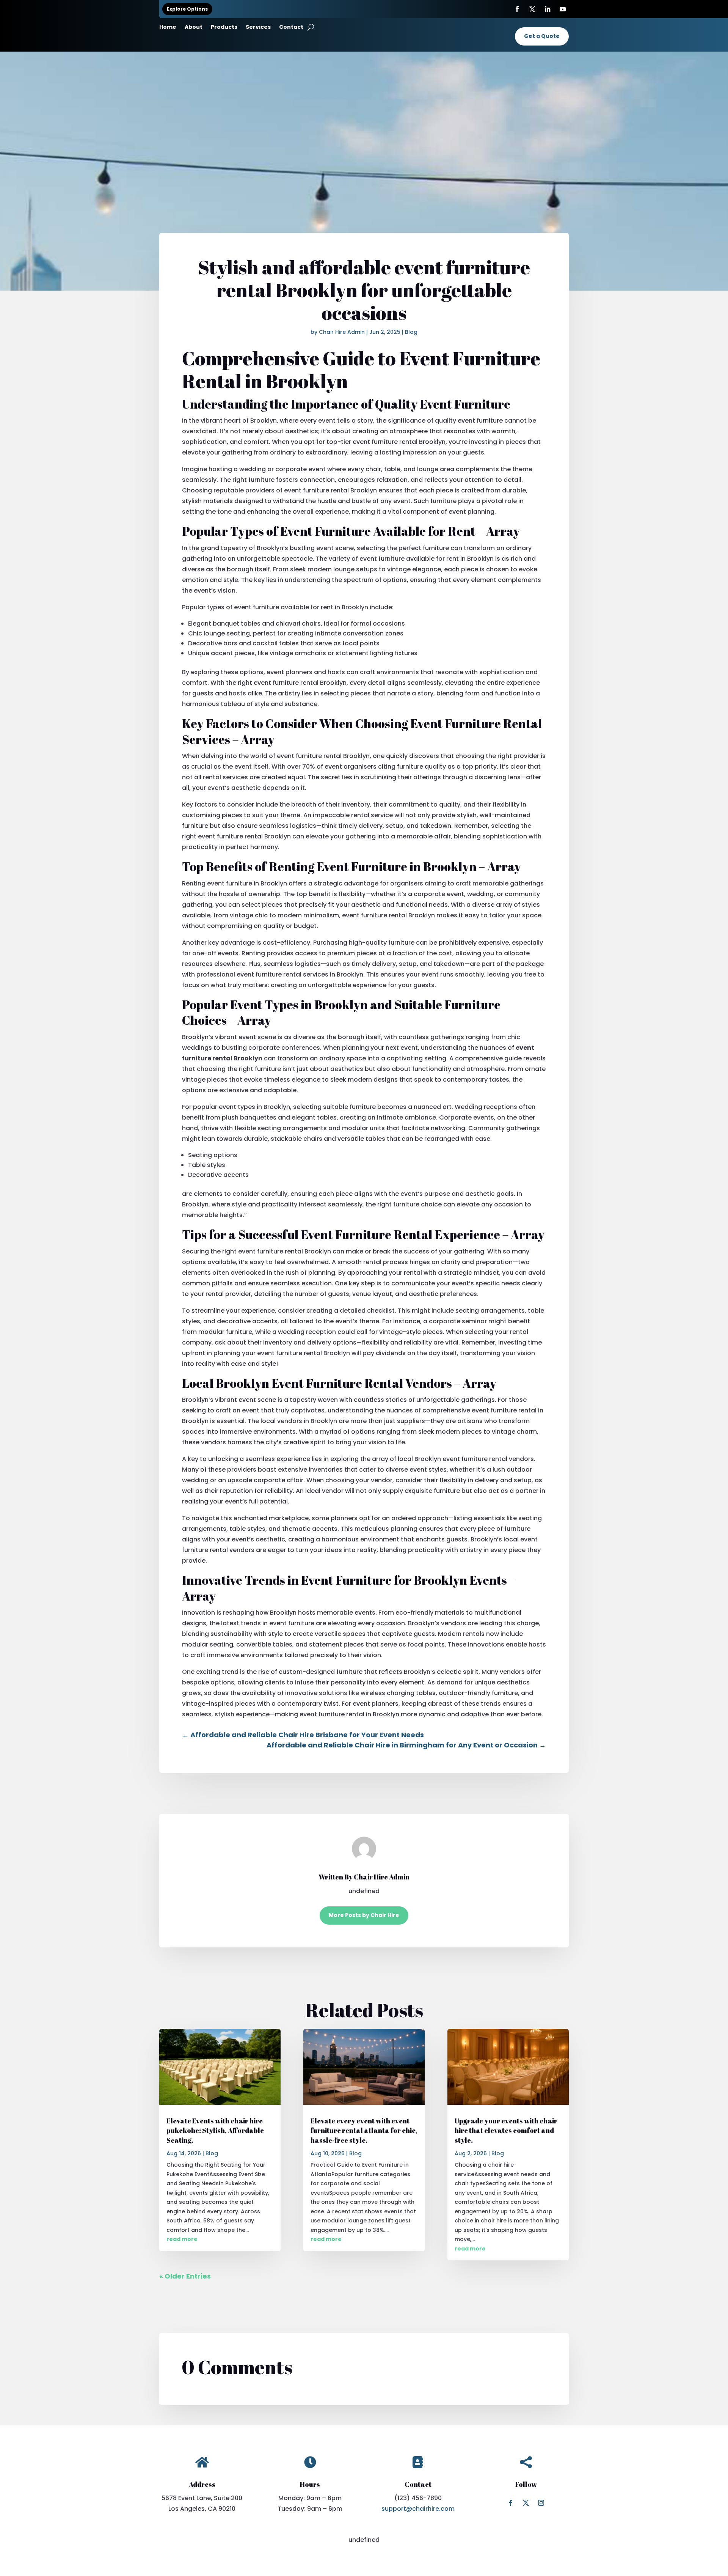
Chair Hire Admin (342, 332)
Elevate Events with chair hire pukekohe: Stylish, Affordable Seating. (215, 2130)
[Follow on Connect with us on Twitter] (532, 9)
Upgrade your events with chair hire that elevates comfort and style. (506, 2130)
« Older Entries (185, 2276)
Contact (291, 28)
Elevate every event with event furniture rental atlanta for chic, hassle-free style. (364, 2130)
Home (168, 28)
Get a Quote (542, 36)
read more (182, 2239)
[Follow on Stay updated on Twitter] (526, 2503)
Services (258, 28)
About (194, 28)
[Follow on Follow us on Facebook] (517, 9)
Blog (411, 332)
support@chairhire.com (418, 2509)
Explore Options (187, 9)
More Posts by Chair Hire (364, 1915)
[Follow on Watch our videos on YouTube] (563, 9)
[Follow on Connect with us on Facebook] (511, 2503)
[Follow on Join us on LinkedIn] (548, 9)
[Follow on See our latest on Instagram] (541, 2503)
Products (224, 28)
